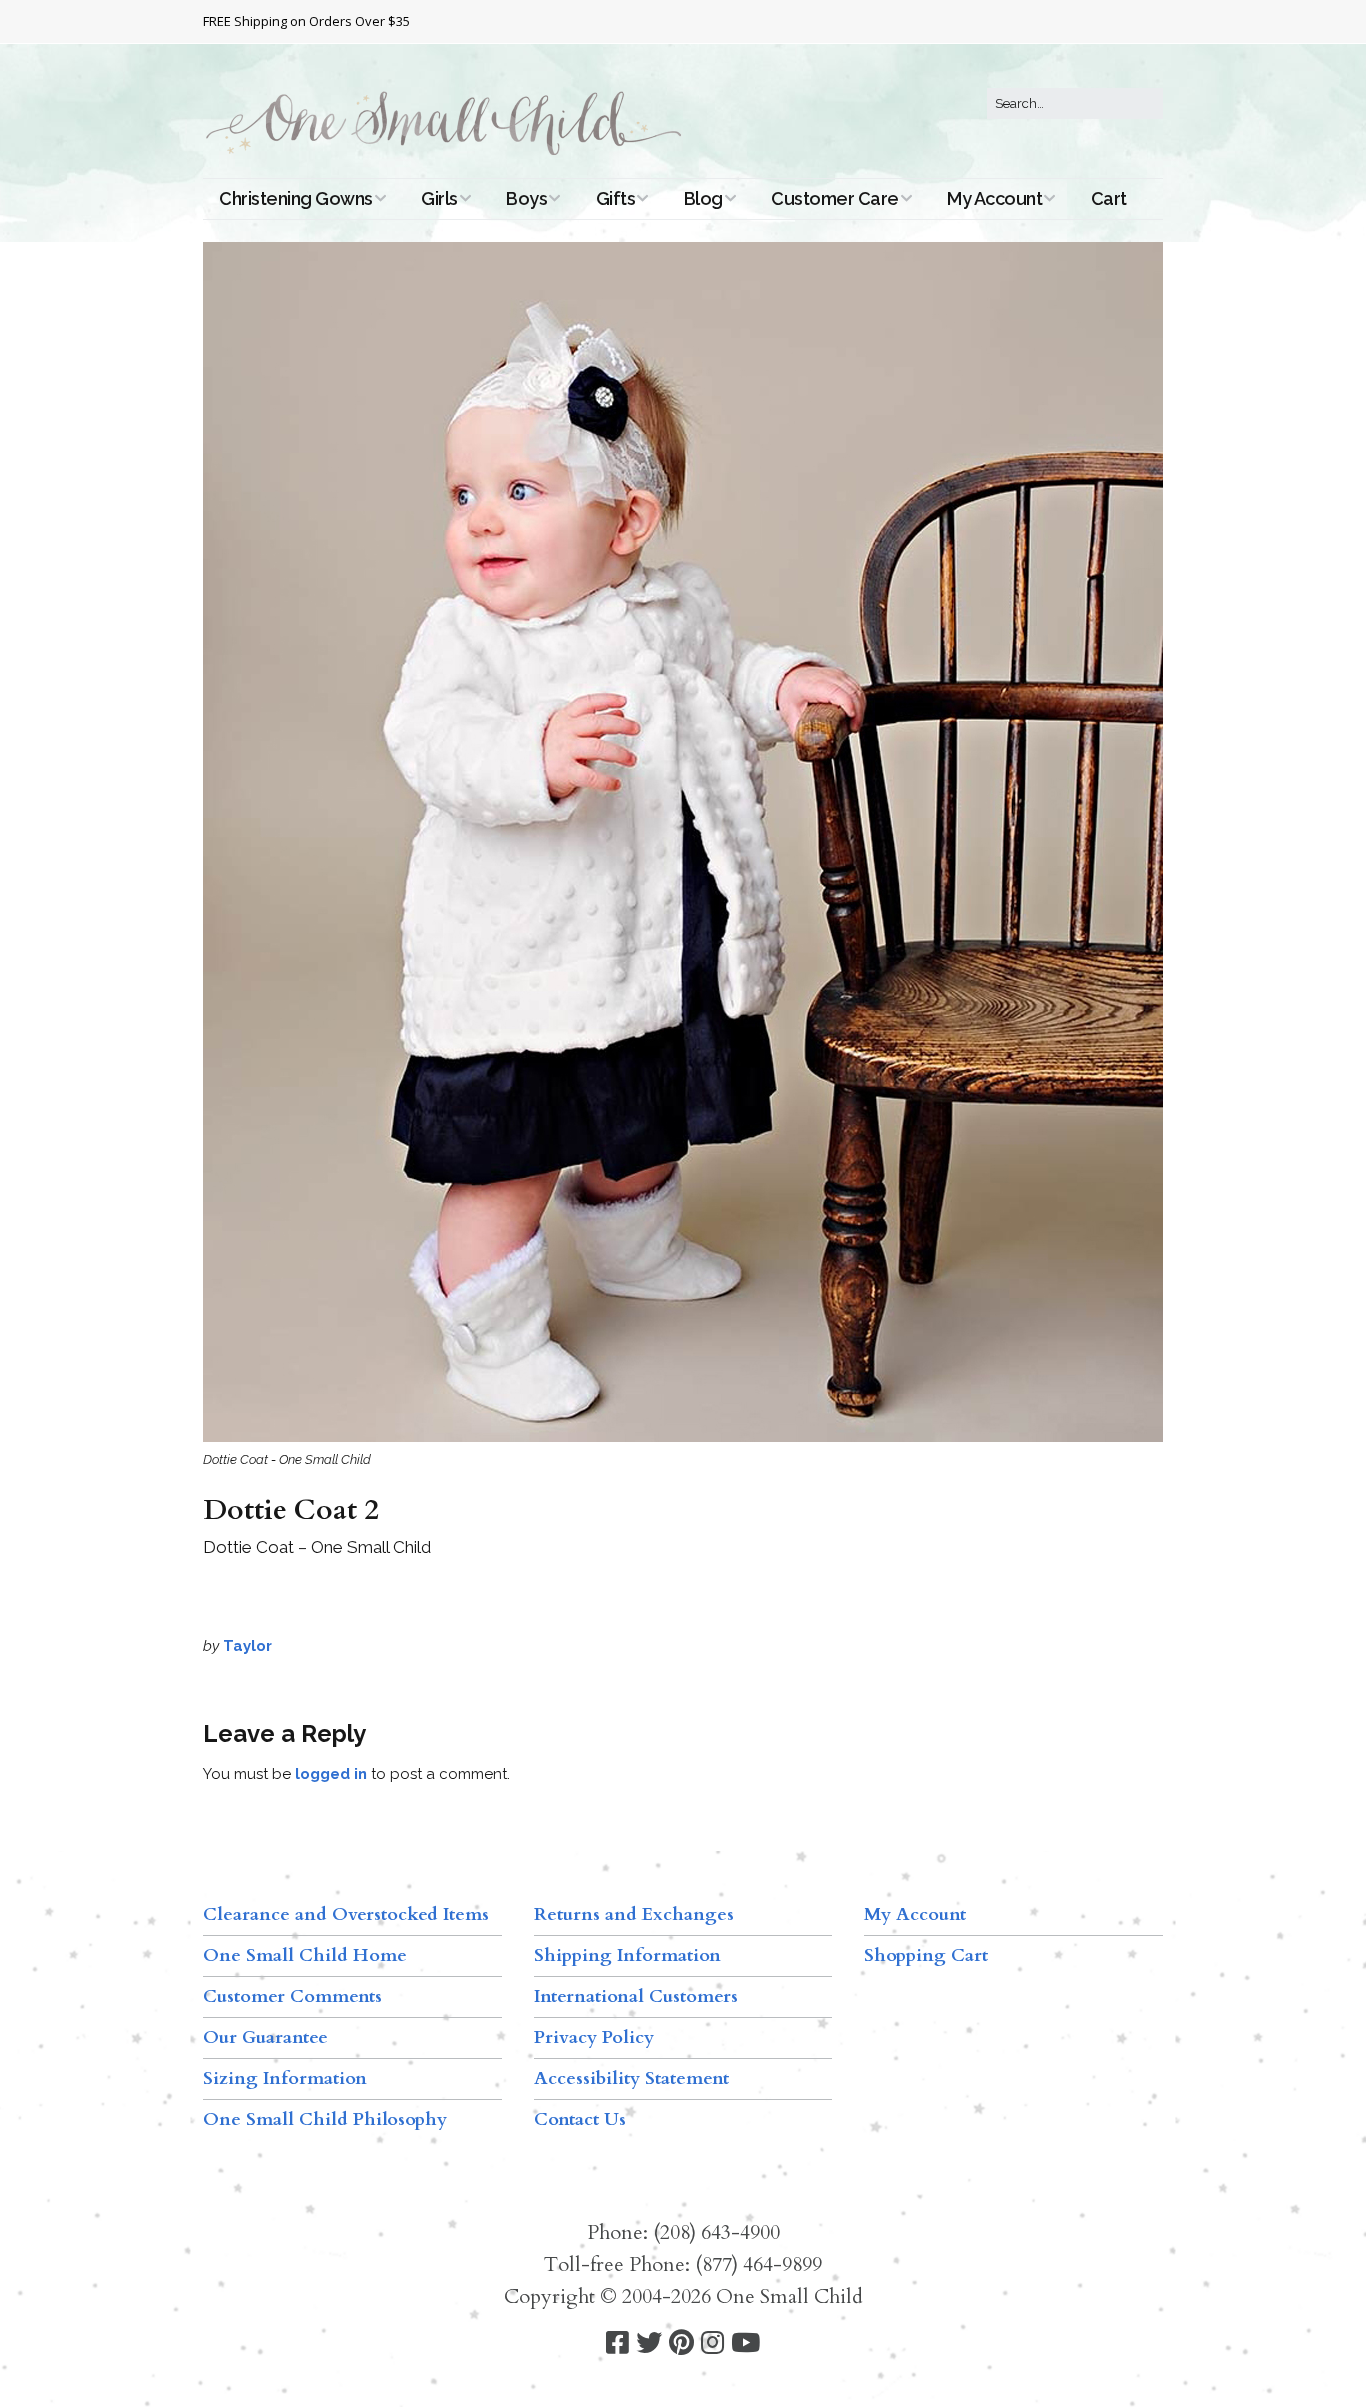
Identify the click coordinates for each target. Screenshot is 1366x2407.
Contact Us (580, 2119)
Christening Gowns (296, 198)
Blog (703, 198)
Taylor (247, 1646)
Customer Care (835, 198)
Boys (526, 198)
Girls (439, 198)
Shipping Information (627, 1955)
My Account (994, 198)
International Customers (636, 1996)
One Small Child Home (305, 1955)
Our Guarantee (265, 2037)
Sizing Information (285, 2078)
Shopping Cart (926, 1955)
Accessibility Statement (631, 2078)
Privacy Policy (594, 2037)
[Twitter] (649, 2343)
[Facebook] (617, 2343)
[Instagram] (712, 2343)
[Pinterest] (681, 2343)
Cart (1109, 198)
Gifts (616, 198)
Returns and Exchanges (634, 1914)
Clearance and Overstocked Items (346, 1914)
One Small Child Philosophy (325, 2119)
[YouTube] (745, 2343)
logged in (331, 1774)
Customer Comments (292, 1996)
